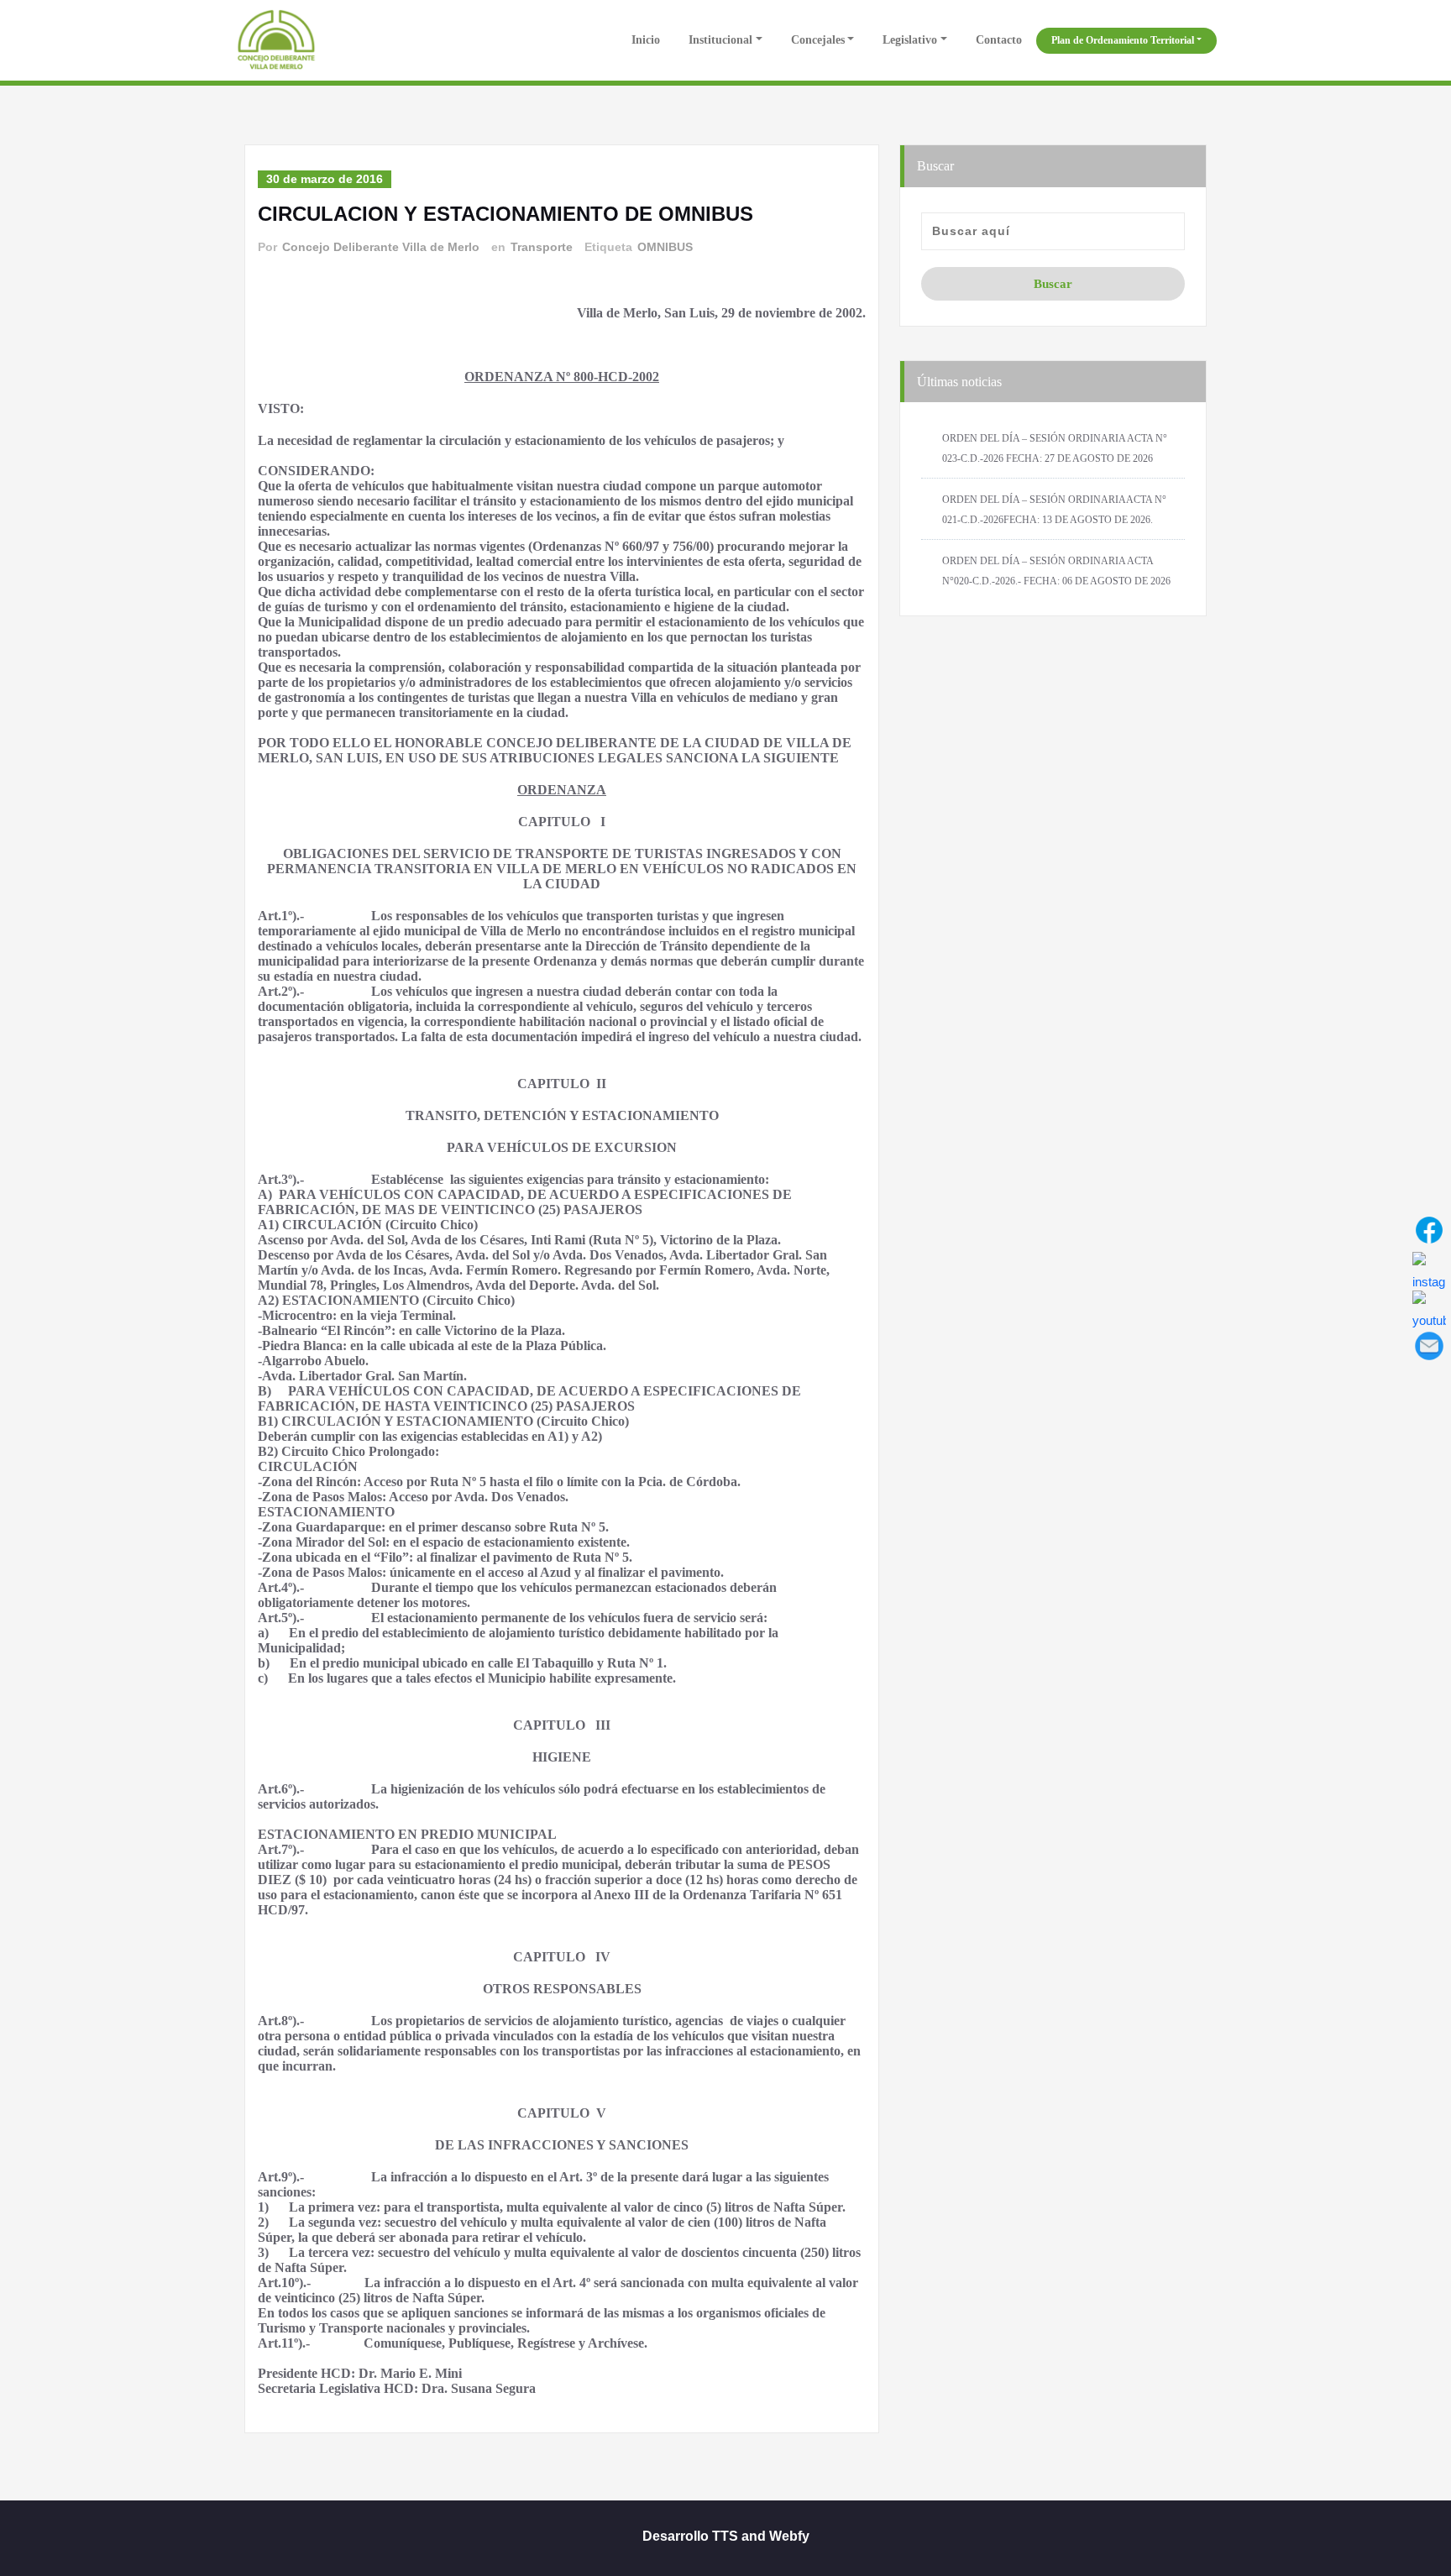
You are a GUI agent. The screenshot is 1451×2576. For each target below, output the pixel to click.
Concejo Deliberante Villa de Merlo (381, 247)
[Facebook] (1429, 1230)
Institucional (720, 40)
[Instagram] (1429, 1269)
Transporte (542, 247)
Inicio (644, 40)
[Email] (1429, 1346)
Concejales (818, 40)
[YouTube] (1429, 1307)
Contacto (999, 40)
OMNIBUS (665, 247)
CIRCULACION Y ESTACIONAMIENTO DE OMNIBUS (505, 214)
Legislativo (910, 40)
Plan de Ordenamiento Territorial (1123, 40)
